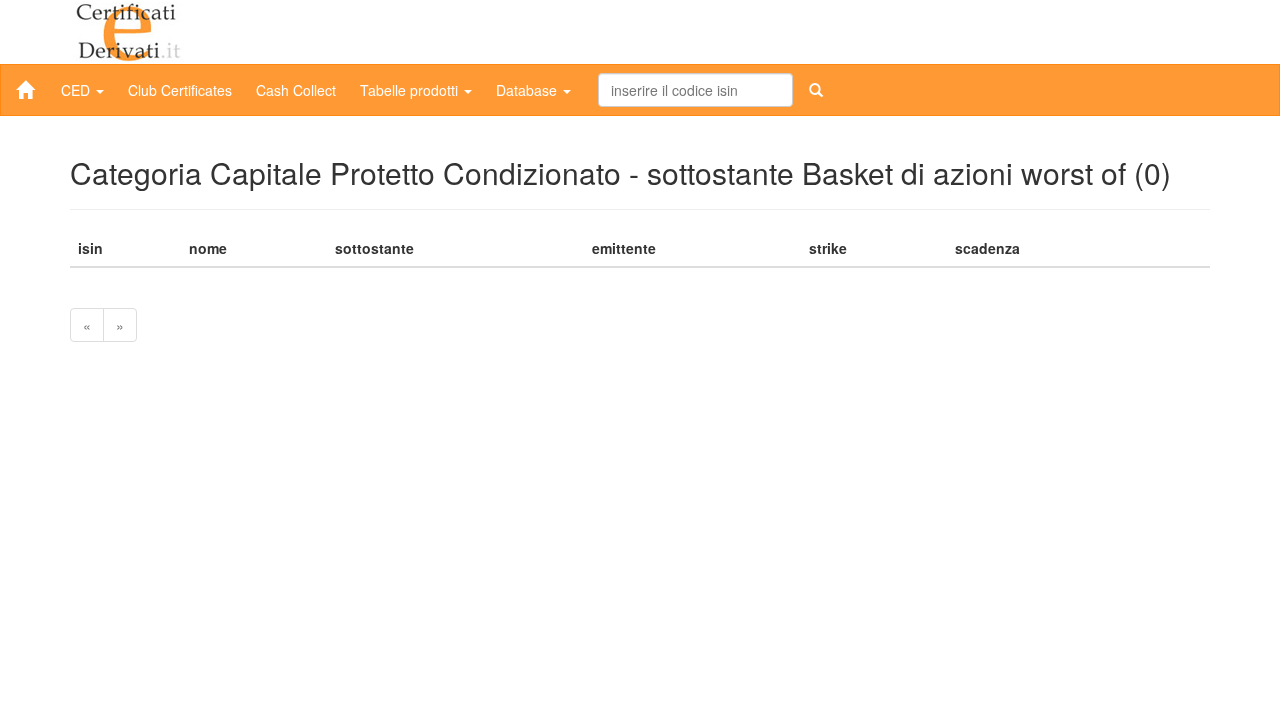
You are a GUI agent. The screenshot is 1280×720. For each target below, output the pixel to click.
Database (528, 90)
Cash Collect (296, 90)
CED (77, 90)
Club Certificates (180, 90)
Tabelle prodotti (411, 90)
